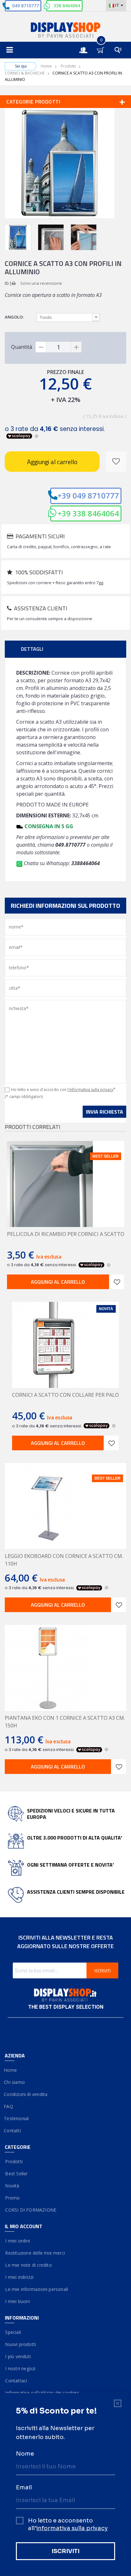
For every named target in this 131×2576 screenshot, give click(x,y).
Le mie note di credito (28, 2265)
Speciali (13, 2332)
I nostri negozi (20, 2368)
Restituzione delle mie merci (35, 2253)
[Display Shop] (65, 31)
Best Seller (16, 2174)
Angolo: (15, 317)
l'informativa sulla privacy (90, 1090)
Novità (12, 2186)
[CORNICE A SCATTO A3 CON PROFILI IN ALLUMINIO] (18, 237)
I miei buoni (17, 2301)
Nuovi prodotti (20, 2344)
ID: (7, 283)
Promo (12, 2198)
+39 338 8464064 (88, 513)
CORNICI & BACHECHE (25, 73)
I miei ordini (17, 2241)
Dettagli (32, 649)
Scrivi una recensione (41, 283)
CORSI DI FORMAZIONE (31, 2210)
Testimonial (17, 2118)
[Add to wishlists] (117, 1282)
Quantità (22, 347)
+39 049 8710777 (88, 495)
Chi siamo (15, 2082)
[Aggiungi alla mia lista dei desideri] (116, 462)
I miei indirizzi (19, 2277)
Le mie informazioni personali (36, 2289)
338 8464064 (67, 6)
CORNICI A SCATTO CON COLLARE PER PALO (65, 1395)
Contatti (13, 2131)
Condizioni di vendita (26, 2094)
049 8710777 (25, 6)
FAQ (9, 2106)
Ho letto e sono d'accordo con (63, 1090)
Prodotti (68, 66)
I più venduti (18, 2356)
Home (46, 66)
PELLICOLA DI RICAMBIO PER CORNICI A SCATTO (66, 1234)
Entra (86, 44)
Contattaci (16, 2381)
